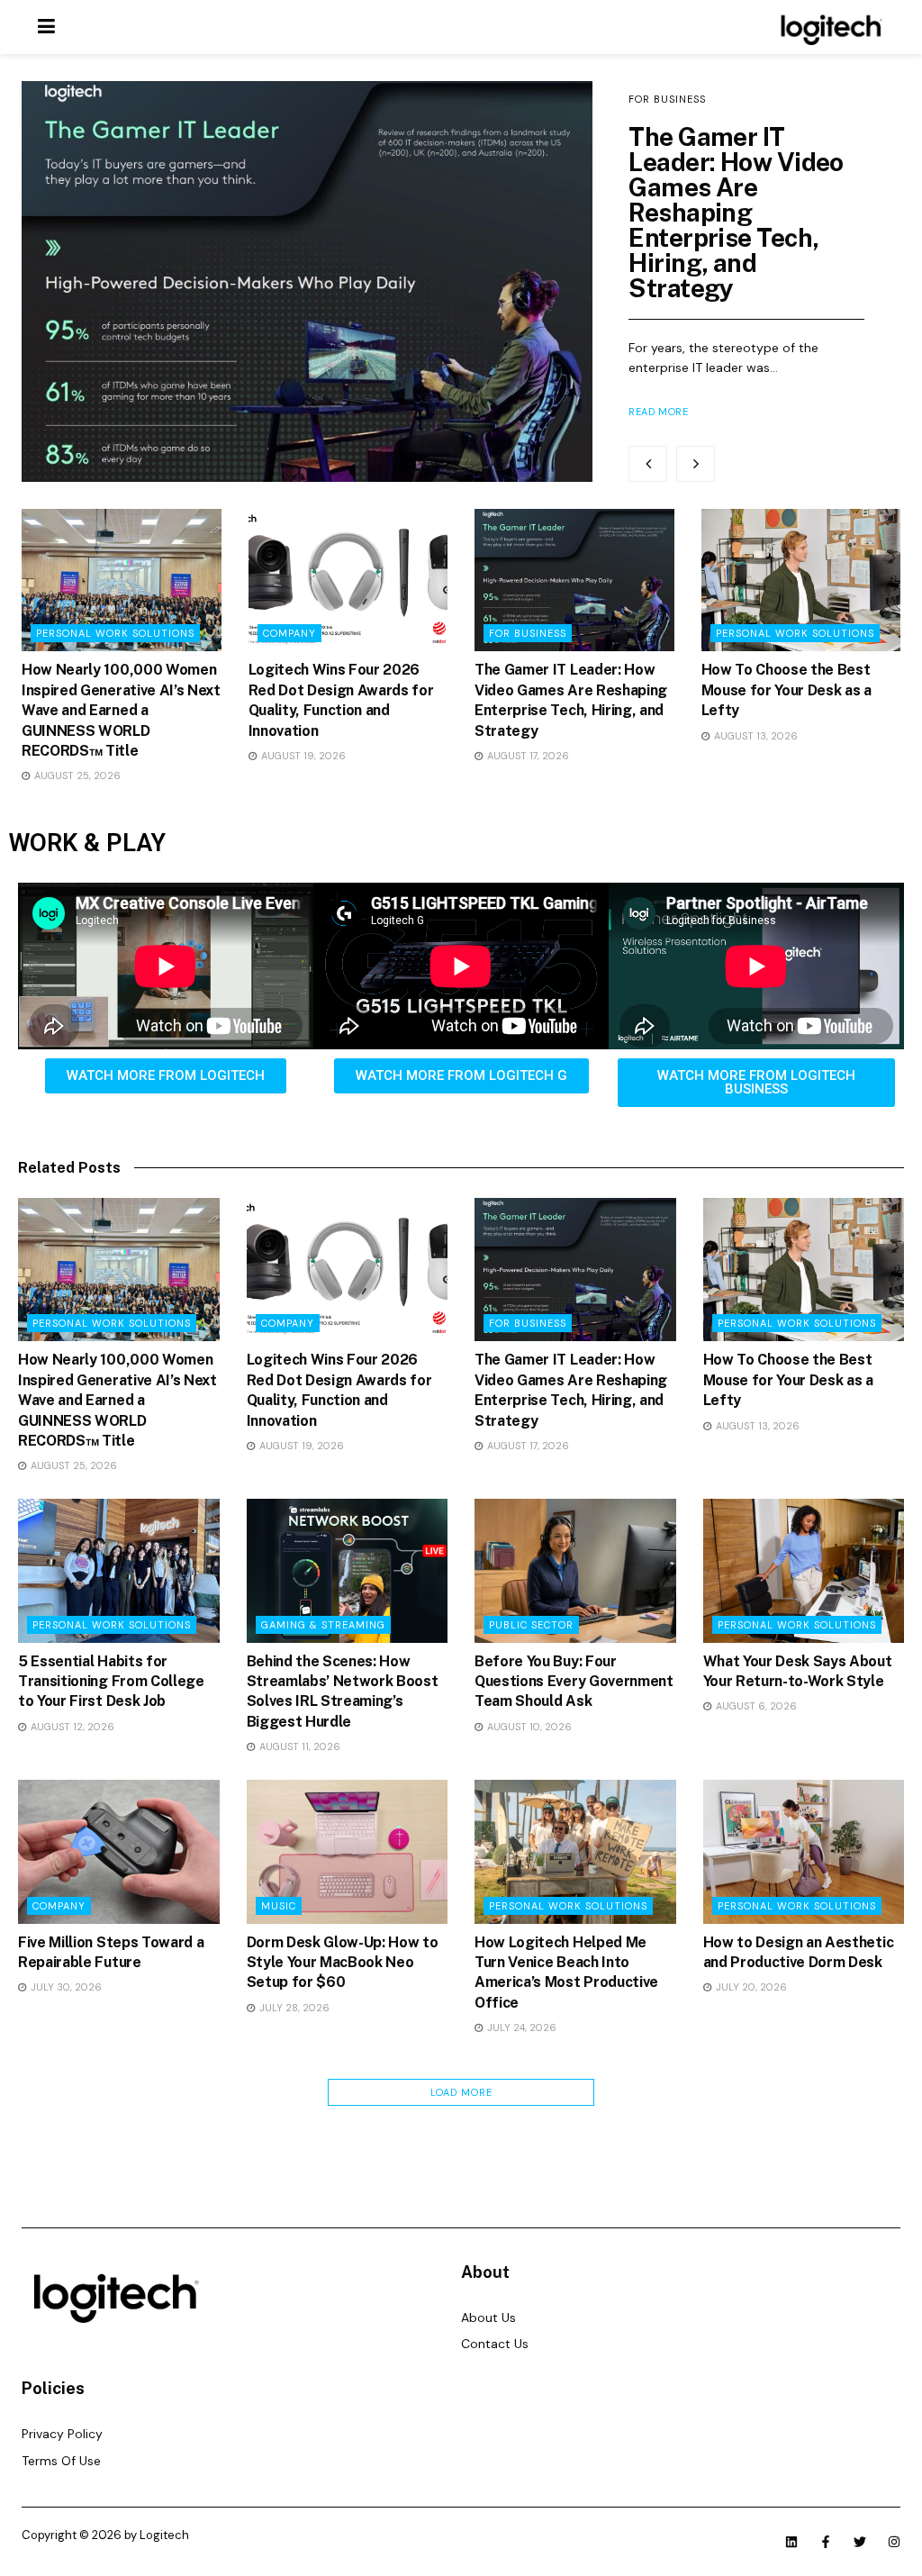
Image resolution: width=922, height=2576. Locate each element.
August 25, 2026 (76, 776)
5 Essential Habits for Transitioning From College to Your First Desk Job (111, 1682)
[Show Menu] (46, 27)
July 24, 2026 (520, 2027)
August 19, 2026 (302, 756)
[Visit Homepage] (829, 27)
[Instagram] (894, 2542)
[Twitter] (860, 2542)
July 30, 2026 (65, 1987)
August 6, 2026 (755, 1706)
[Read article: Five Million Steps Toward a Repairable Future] (119, 1852)
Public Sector (531, 1625)
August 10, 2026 (528, 1727)
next (696, 464)
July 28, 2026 (293, 2008)
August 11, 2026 (298, 1746)
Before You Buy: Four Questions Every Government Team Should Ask (574, 1682)
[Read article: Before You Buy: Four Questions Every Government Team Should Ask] (575, 1571)
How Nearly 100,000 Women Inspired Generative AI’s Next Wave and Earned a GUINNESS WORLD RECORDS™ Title (121, 710)
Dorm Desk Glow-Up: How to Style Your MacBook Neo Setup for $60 (343, 1963)
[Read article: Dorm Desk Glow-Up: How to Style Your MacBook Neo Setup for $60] (348, 1852)
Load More (461, 2092)
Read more (658, 412)
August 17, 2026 (527, 756)
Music (279, 1906)
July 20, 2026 (750, 1987)
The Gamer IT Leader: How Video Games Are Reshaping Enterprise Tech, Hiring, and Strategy (736, 212)
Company (289, 633)
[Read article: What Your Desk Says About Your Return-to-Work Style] (804, 1571)
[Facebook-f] (826, 2542)
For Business (667, 99)
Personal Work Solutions (115, 633)
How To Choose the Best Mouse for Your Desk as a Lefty (786, 690)
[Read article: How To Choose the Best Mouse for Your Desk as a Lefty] (801, 580)
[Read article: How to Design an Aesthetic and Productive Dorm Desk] (804, 1852)
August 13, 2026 (755, 736)
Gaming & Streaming (323, 1625)
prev (648, 464)
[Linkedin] (791, 2542)
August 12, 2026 (71, 1727)
